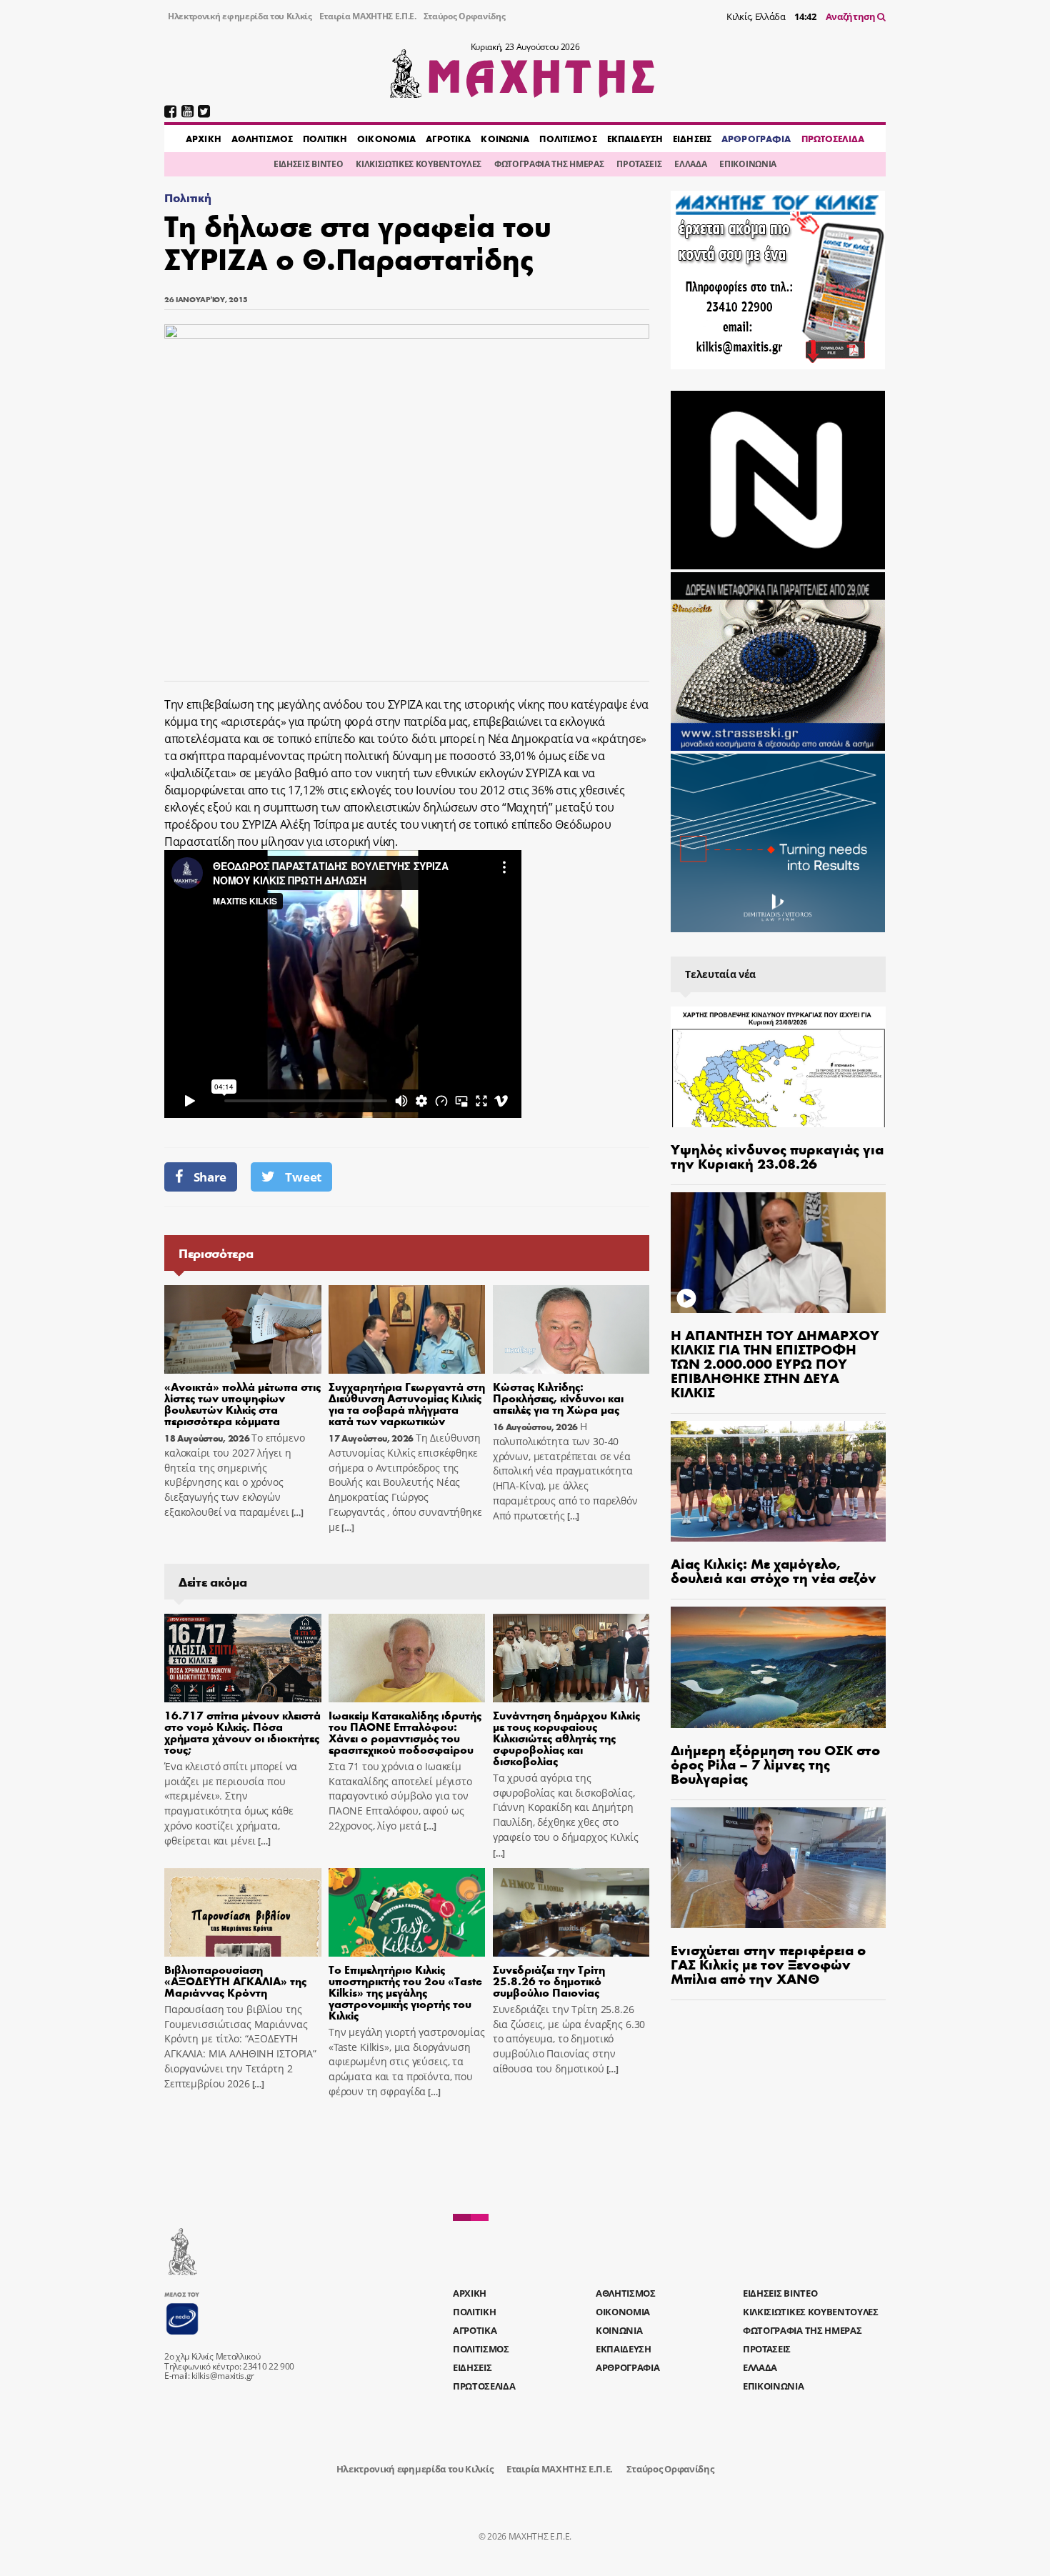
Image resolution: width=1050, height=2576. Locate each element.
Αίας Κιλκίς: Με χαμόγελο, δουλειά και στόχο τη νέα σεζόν (774, 1570)
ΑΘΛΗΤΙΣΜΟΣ (262, 139)
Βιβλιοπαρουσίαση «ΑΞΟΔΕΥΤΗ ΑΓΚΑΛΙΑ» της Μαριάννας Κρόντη (235, 1981)
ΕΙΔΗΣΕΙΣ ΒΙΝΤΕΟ (308, 164)
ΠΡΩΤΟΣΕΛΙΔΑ (833, 139)
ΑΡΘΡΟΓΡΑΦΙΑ (756, 139)
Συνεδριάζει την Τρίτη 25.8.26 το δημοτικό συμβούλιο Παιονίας (549, 1981)
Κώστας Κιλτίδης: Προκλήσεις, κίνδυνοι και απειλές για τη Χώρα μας (558, 1398)
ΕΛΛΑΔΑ (690, 164)
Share (210, 1177)
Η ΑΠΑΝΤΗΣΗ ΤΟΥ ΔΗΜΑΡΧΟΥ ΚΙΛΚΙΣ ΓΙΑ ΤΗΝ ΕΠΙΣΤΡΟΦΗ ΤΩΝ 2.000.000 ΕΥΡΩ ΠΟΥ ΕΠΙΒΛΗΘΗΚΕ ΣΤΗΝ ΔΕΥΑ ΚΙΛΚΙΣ (775, 1363)
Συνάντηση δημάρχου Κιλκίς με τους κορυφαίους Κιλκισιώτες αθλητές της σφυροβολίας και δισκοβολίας (566, 1738)
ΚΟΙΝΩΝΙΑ (505, 139)
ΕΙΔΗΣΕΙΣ (692, 139)
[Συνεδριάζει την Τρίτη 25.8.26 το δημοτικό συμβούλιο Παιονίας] (571, 1912)
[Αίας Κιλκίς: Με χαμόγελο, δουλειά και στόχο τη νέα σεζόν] (778, 1481)
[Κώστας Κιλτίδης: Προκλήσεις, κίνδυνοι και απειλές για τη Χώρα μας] (571, 1329)
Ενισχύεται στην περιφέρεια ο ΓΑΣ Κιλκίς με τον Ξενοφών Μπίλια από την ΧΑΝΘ (768, 1963)
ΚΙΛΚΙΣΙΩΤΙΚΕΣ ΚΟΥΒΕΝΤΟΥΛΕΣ (419, 164)
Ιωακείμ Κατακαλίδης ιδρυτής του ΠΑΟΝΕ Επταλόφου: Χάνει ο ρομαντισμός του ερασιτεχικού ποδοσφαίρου (405, 1732)
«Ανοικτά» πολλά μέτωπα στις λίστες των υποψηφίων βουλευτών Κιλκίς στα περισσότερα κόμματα (242, 1403)
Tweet (303, 1177)
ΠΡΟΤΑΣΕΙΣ (639, 164)
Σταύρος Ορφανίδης (465, 16)
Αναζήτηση (852, 16)
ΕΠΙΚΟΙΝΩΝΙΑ (747, 164)
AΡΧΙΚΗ (204, 139)
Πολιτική (187, 198)
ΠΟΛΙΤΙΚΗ (325, 139)
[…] (296, 1513)
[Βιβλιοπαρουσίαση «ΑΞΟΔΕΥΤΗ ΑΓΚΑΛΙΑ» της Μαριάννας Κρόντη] (243, 1912)
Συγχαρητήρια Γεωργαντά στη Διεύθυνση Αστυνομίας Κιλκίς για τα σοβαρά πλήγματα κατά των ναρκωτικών (407, 1403)
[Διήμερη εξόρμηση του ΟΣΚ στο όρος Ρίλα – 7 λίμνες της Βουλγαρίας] (778, 1667)
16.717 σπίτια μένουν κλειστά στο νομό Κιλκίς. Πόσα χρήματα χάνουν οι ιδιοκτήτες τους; (242, 1732)
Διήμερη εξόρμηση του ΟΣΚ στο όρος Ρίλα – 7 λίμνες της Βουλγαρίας (775, 1763)
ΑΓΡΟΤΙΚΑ (448, 139)
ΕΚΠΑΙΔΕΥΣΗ (635, 139)
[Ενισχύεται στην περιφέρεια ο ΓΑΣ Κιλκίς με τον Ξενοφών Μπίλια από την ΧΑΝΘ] (778, 1868)
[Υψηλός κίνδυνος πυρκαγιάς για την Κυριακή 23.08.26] (778, 1067)
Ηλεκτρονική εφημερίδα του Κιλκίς (240, 16)
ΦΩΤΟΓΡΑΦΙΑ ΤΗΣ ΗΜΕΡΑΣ (549, 164)
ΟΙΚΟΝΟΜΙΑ (386, 139)
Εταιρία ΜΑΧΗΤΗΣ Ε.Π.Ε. (368, 16)
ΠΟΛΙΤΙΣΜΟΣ (568, 139)
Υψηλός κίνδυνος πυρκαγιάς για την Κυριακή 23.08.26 (777, 1155)
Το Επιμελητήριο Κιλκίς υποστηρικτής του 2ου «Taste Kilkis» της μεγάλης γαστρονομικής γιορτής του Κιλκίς (405, 1992)
